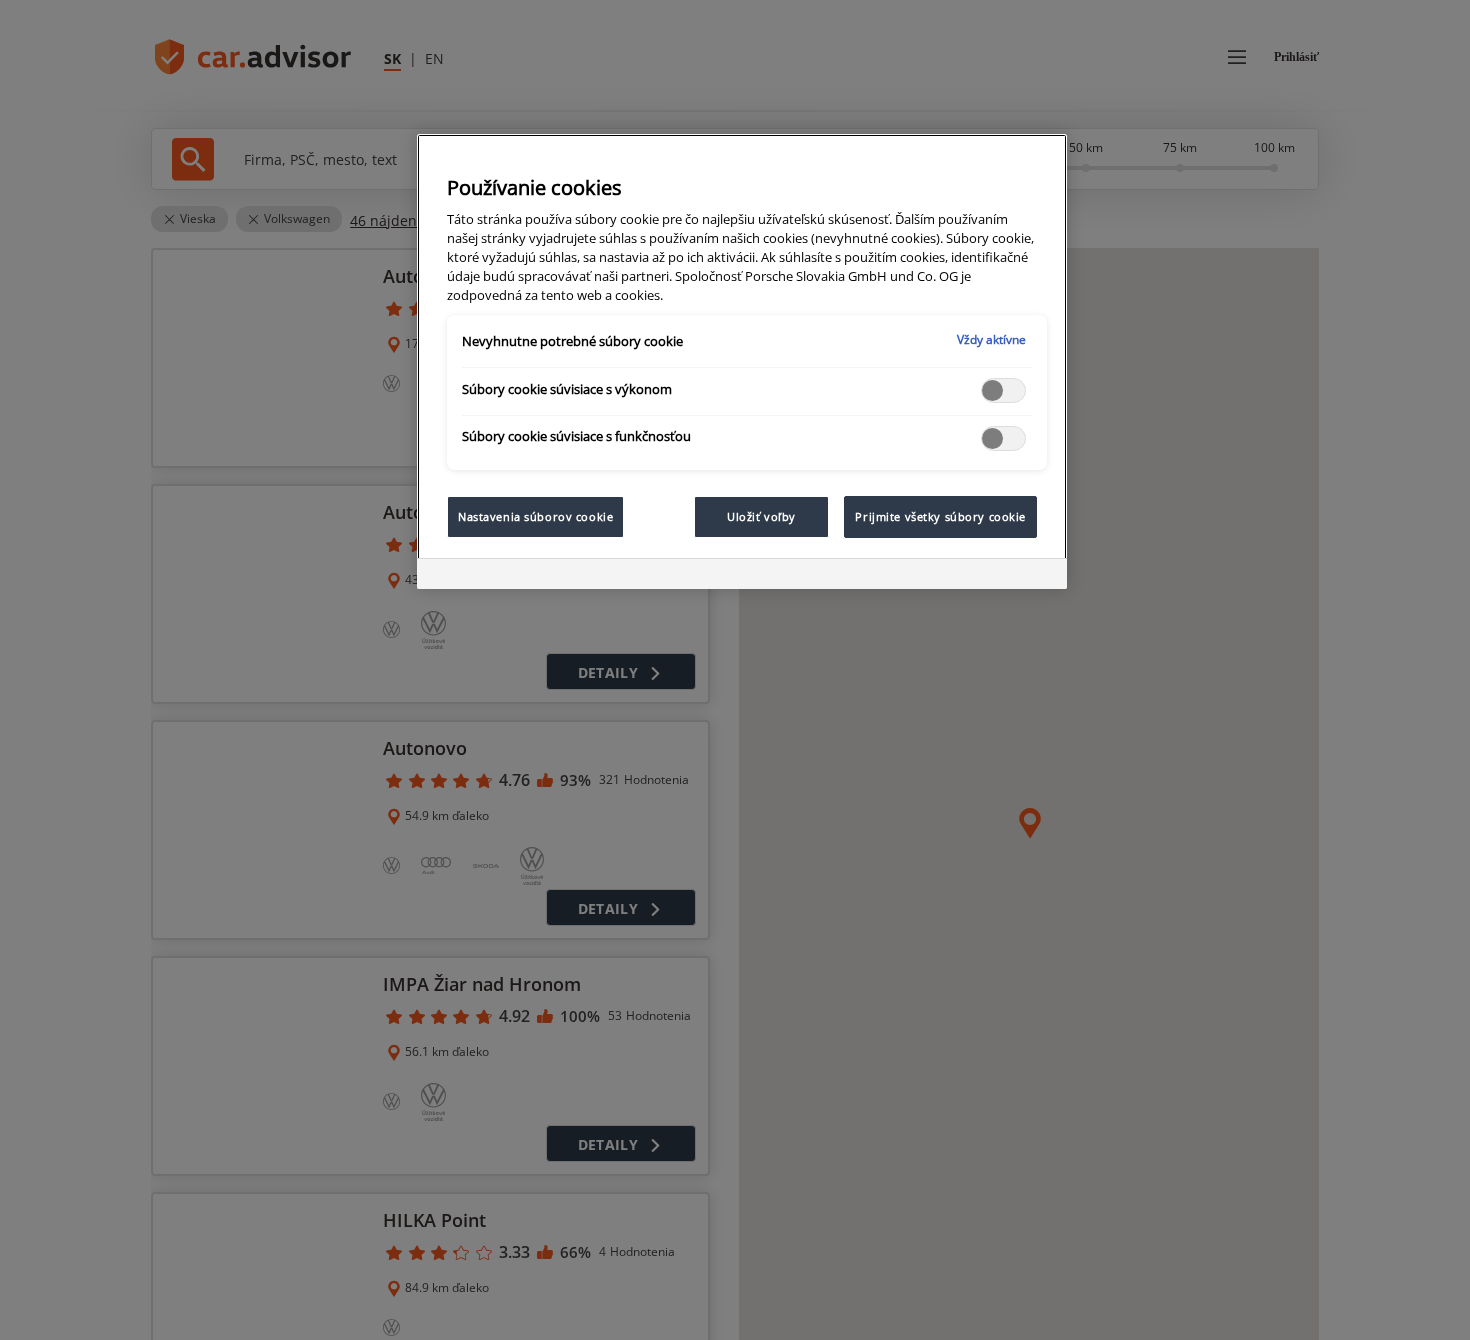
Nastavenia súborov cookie (535, 516)
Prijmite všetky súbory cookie (940, 516)
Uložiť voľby (761, 516)
